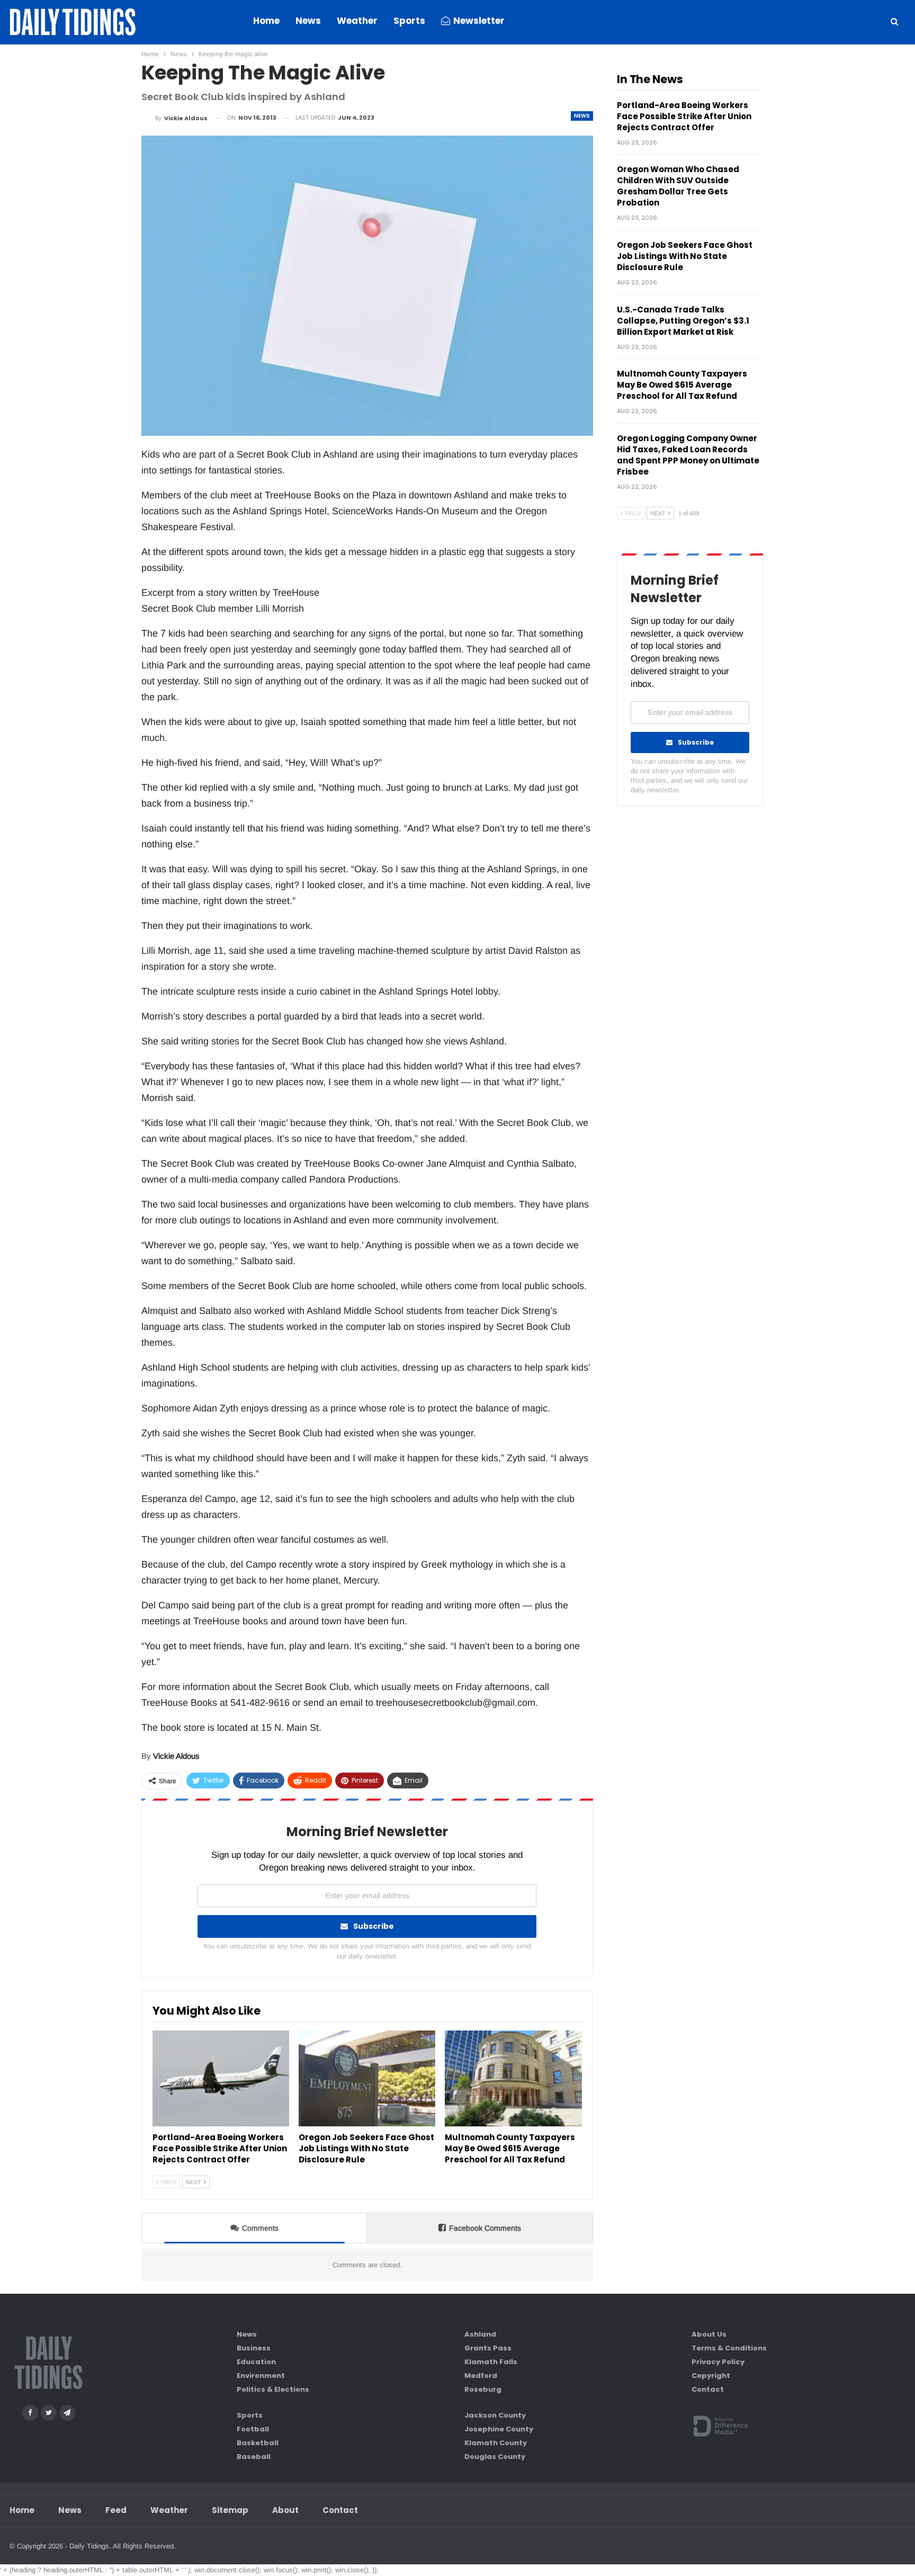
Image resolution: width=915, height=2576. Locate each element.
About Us (709, 2334)
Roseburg (483, 2389)
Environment (261, 2376)
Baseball (254, 2457)
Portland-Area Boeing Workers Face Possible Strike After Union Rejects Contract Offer (684, 116)
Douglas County (495, 2457)
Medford (481, 2376)
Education (256, 2362)
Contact (708, 2389)
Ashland (480, 2334)
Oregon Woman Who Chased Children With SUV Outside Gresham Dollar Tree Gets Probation (678, 186)
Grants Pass (488, 2348)
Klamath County (496, 2443)
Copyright (711, 2376)
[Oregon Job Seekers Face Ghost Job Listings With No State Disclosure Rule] (367, 2078)
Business (254, 2348)
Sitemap (230, 2510)
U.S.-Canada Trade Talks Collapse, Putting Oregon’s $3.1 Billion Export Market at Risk (683, 321)
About (285, 2510)
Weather (357, 21)
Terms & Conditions (729, 2348)
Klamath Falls (491, 2362)
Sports (409, 21)
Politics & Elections (273, 2389)
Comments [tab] (260, 2228)
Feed (116, 2510)
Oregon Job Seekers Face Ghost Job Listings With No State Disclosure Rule (685, 256)
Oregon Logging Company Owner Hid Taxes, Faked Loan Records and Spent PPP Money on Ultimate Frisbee (688, 455)
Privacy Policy (718, 2362)
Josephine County (499, 2429)
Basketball (258, 2443)
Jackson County (495, 2415)
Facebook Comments (485, 2228)
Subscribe (374, 1926)
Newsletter (479, 21)
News (308, 21)
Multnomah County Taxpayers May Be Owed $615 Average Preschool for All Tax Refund (682, 385)
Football (253, 2429)
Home (266, 21)
